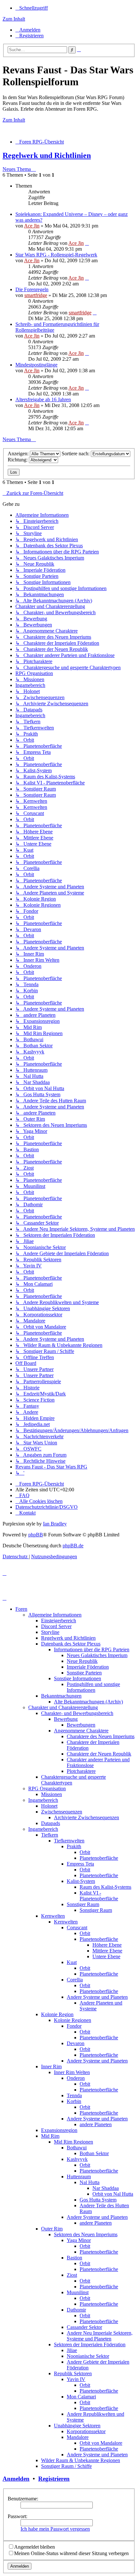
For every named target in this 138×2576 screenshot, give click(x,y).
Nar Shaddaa (106, 2188)
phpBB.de (73, 1546)
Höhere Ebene (107, 1945)
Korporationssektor (86, 2431)
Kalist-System (81, 1881)
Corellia (75, 1980)
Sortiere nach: (76, 454)
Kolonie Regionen (73, 2020)
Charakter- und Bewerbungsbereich (77, 1713)
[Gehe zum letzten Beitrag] (87, 243)
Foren (21, 1609)
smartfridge (36, 295)
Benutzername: (23, 2499)
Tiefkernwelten (69, 1841)
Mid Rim (50, 2136)
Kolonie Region (57, 2014)
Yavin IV (76, 2379)
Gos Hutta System (98, 2200)
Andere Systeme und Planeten (97, 1997)
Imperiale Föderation (88, 1667)
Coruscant (77, 1927)
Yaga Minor (79, 2240)
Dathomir (76, 2310)
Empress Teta (80, 1864)
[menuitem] (28, 30)
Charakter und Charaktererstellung (63, 1707)
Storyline (50, 1632)
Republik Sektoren (73, 2373)
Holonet (49, 1806)
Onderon (76, 2078)
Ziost (72, 2275)
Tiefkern (50, 1835)
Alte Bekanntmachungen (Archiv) (88, 1702)
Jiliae (72, 2350)
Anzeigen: (19, 454)
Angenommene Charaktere (81, 1731)
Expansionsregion (59, 2130)
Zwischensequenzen (62, 1812)
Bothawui (77, 2148)
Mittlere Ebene (107, 1951)
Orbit (85, 1852)
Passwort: (17, 2516)
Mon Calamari (81, 2397)
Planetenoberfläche (99, 1858)
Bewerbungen (81, 1725)
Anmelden (16, 2479)
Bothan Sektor (94, 2153)
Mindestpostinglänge (36, 365)
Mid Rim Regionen (73, 2142)
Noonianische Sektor (88, 2356)
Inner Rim (51, 2066)
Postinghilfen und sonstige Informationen (93, 1687)
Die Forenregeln (32, 289)
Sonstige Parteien (84, 1673)
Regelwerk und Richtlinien (47, 155)
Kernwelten (53, 1916)
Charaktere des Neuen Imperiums (101, 1736)
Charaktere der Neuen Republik (99, 1754)
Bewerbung (66, 1719)
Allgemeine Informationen (55, 1615)
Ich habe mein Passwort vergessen (55, 2529)
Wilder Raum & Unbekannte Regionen (81, 2460)
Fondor (74, 2026)
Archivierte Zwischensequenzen (86, 1817)
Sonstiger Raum (83, 1904)
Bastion (74, 2258)
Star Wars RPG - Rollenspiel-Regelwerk (56, 255)
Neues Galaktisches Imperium (97, 1655)
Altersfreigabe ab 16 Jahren (43, 399)
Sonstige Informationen (78, 1678)
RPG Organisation (47, 1788)
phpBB (36, 1535)
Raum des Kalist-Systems (105, 1887)
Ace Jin (32, 226)
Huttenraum (79, 2177)
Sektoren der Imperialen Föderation (90, 2344)
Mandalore (78, 2437)
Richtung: (18, 460)
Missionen (52, 1794)
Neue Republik (82, 1661)
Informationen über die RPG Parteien (92, 1649)
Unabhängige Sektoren (77, 2426)
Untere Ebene (106, 1956)
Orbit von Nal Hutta (113, 2194)
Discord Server (56, 1626)
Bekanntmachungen (61, 1696)
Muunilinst (78, 2292)
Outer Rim (52, 2229)
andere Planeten (96, 2124)
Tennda (74, 2095)
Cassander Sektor (84, 2327)
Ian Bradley (55, 1524)
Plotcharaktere (81, 1771)
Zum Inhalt (14, 19)
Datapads (51, 1823)
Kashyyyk (77, 2159)
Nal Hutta (90, 2182)
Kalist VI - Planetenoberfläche (99, 1896)
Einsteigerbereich (59, 1621)
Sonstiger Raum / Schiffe (66, 2466)
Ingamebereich (43, 1800)
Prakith (74, 1846)
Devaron (76, 2043)
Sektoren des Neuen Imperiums (86, 2234)
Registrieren (54, 2479)
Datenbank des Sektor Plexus (71, 1644)
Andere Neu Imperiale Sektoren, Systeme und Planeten (100, 2336)
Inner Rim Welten (72, 2072)
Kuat (72, 1962)
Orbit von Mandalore (101, 2443)
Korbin (74, 2101)
